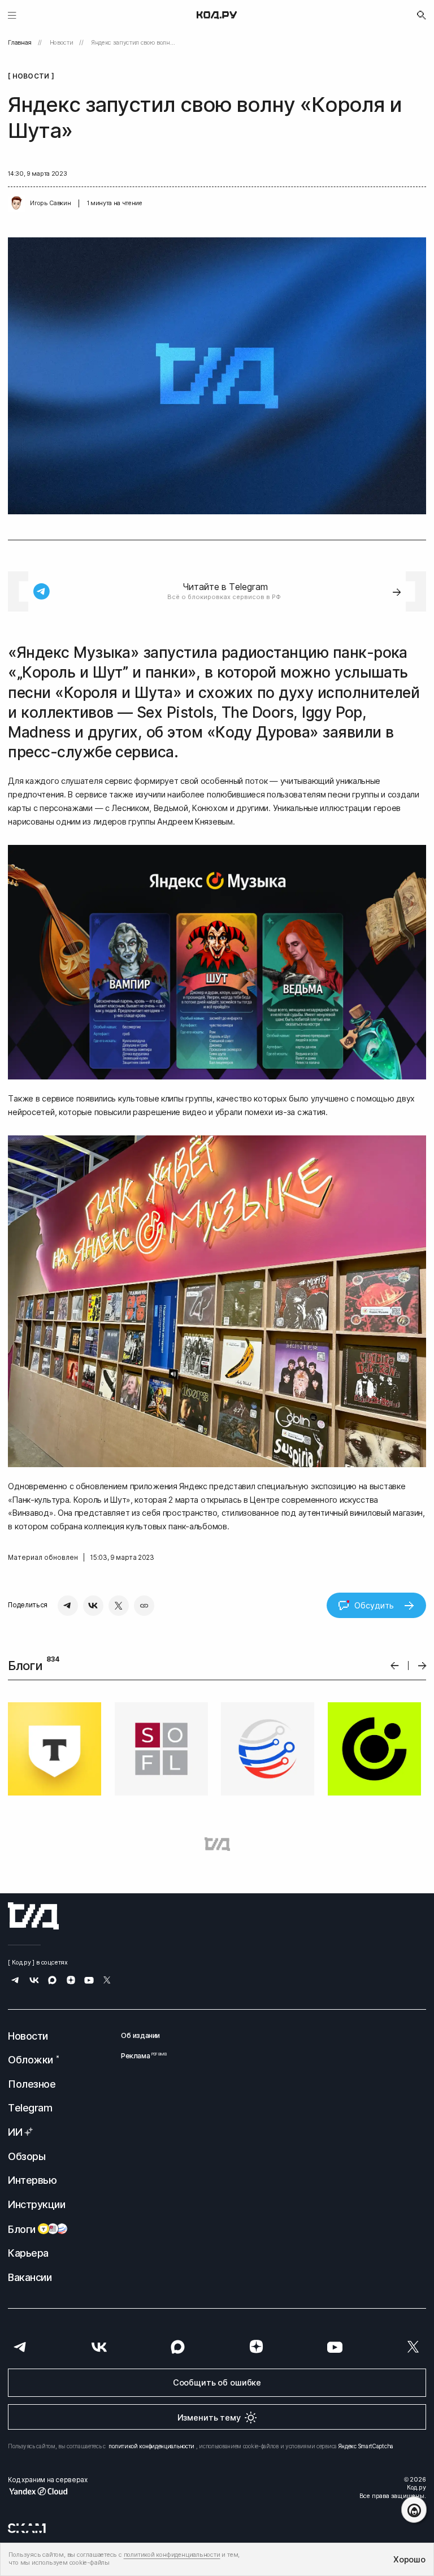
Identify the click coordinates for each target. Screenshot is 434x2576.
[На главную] (217, 15)
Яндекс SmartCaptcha (366, 2446)
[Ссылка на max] (52, 1981)
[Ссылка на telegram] (16, 1981)
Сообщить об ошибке (217, 2382)
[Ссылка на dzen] (71, 1981)
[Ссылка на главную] (33, 1916)
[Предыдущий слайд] (395, 1666)
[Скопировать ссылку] (144, 1606)
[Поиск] (422, 15)
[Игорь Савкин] (16, 203)
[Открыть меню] (12, 15)
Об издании (140, 2035)
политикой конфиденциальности (151, 2446)
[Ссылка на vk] (34, 1981)
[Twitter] (119, 1606)
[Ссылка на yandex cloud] (47, 2491)
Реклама (140, 2056)
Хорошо (409, 2559)
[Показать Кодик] (414, 2510)
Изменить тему (209, 2417)
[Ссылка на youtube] (89, 1981)
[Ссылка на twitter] (107, 1981)
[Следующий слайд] (422, 1666)
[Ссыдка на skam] (27, 2528)
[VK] (93, 1606)
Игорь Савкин (50, 203)
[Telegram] (68, 1606)
